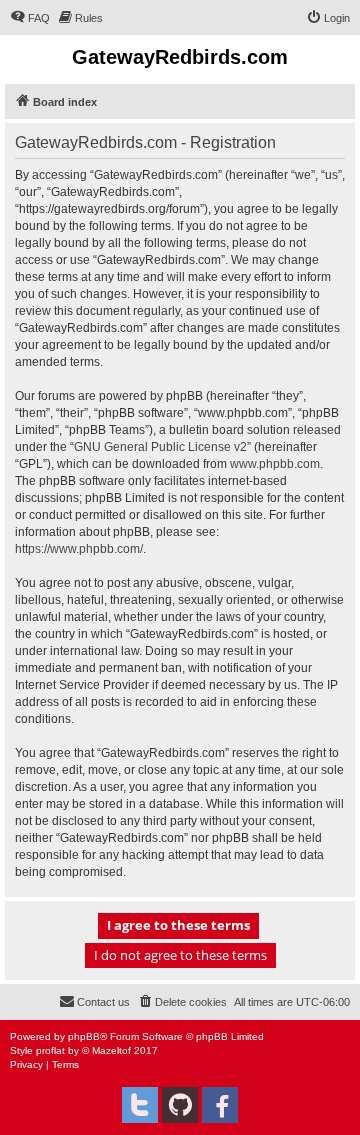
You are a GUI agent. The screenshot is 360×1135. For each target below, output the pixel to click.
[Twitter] (140, 1105)
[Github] (180, 1105)
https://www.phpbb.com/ (79, 549)
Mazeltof (111, 1050)
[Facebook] (220, 1105)
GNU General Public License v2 (160, 447)
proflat (50, 1050)
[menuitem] (30, 18)
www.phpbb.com (275, 464)
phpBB (84, 1036)
